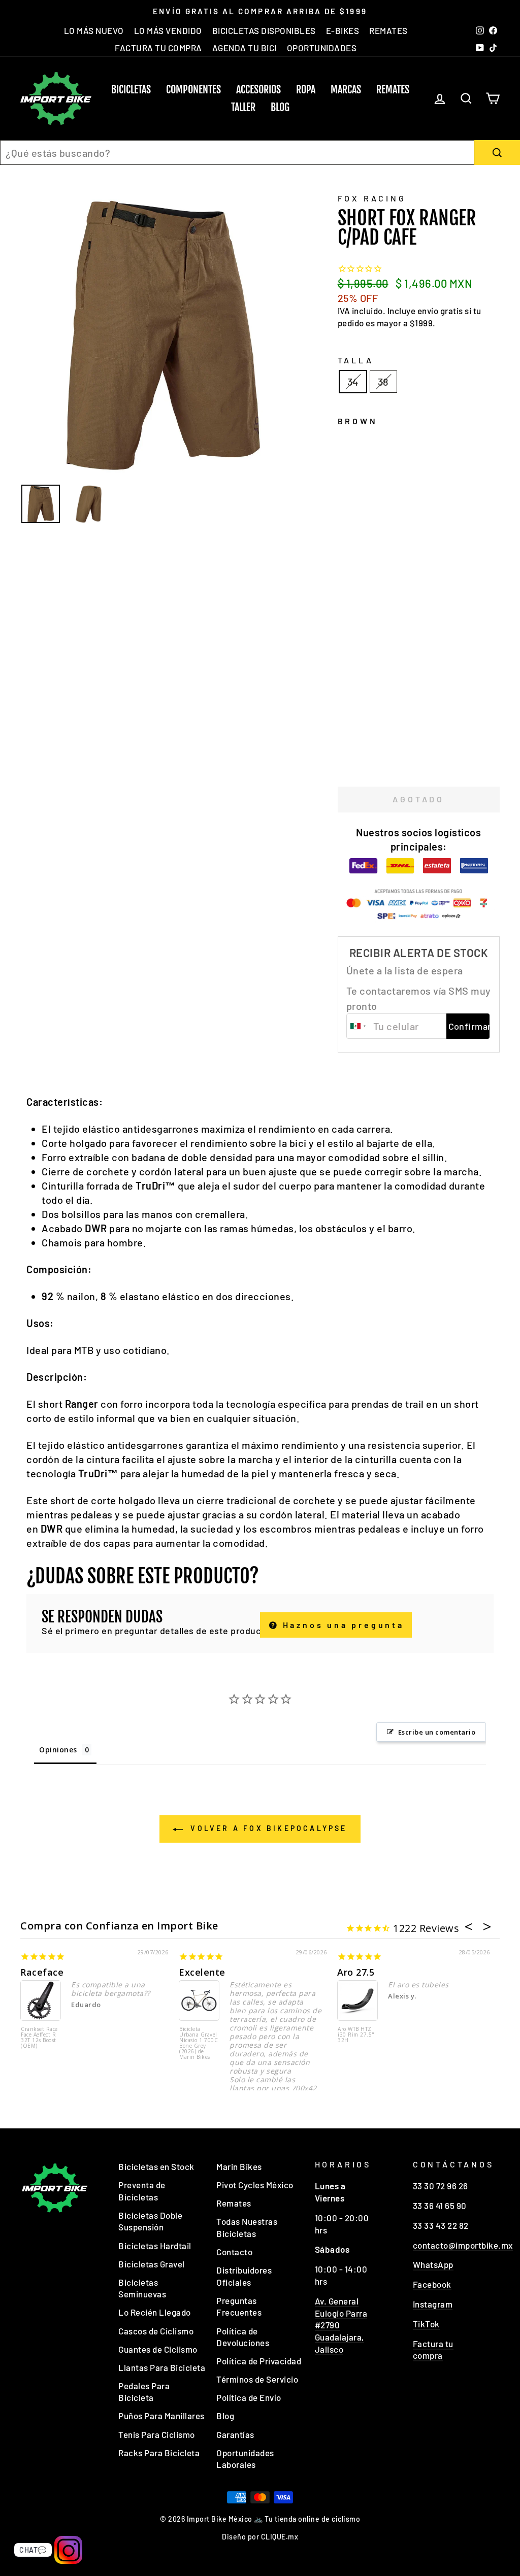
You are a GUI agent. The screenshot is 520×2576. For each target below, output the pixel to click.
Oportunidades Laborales (245, 2459)
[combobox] (237, 152)
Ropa (306, 90)
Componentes (193, 90)
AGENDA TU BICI (245, 48)
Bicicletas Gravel (152, 2264)
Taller (243, 107)
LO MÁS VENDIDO (168, 30)
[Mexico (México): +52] (359, 1026)
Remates (393, 90)
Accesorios (258, 90)
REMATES (388, 30)
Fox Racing (372, 198)
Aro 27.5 (356, 1972)
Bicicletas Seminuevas (142, 2288)
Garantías (235, 2434)
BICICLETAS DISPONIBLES (264, 30)
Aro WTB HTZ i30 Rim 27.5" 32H (356, 2035)
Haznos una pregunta (342, 1625)
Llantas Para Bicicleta (162, 2367)
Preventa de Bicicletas (142, 2191)
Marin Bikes (239, 2166)
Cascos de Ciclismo (156, 2331)
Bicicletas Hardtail (155, 2246)
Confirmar (469, 1026)
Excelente (202, 1972)
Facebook (432, 2284)
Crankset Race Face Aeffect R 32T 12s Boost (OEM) (39, 2038)
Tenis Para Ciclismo (157, 2434)
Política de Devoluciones (243, 2337)
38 (383, 382)
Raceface (42, 1972)
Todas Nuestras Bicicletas (247, 2227)
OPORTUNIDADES (322, 48)
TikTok (426, 2324)
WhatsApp (433, 2264)
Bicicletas (131, 90)
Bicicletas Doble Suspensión (150, 2221)
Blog (280, 107)
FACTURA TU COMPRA (158, 48)
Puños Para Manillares (161, 2416)
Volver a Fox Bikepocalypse (267, 1828)
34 (353, 382)
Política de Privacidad (259, 2361)
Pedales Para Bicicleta (144, 2392)
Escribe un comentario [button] (437, 1732)
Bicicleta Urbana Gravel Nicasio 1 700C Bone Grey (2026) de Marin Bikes (199, 2043)
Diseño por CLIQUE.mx (260, 2537)
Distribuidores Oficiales (244, 2276)
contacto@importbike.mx (463, 2245)
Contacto (234, 2252)
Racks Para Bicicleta (159, 2453)
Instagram (433, 2304)
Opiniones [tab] (58, 1750)
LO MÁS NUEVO (94, 30)
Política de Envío (249, 2397)
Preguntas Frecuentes (239, 2307)
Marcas (346, 90)
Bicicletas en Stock (156, 2166)
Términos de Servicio (257, 2379)
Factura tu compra (433, 2350)
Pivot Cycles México (255, 2185)
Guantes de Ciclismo (158, 2349)
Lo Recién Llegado (155, 2312)
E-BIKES (343, 30)
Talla (356, 360)
